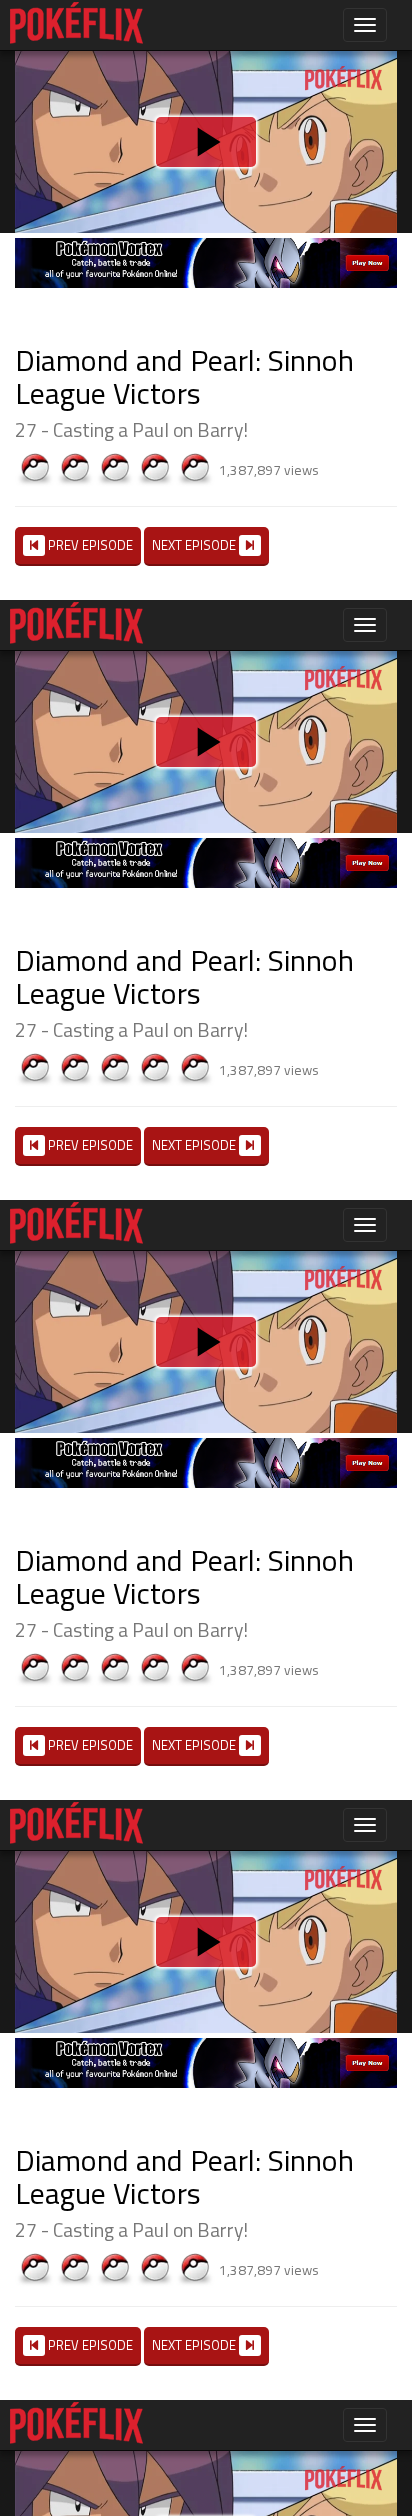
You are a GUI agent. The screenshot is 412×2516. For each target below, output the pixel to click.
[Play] (206, 1258)
